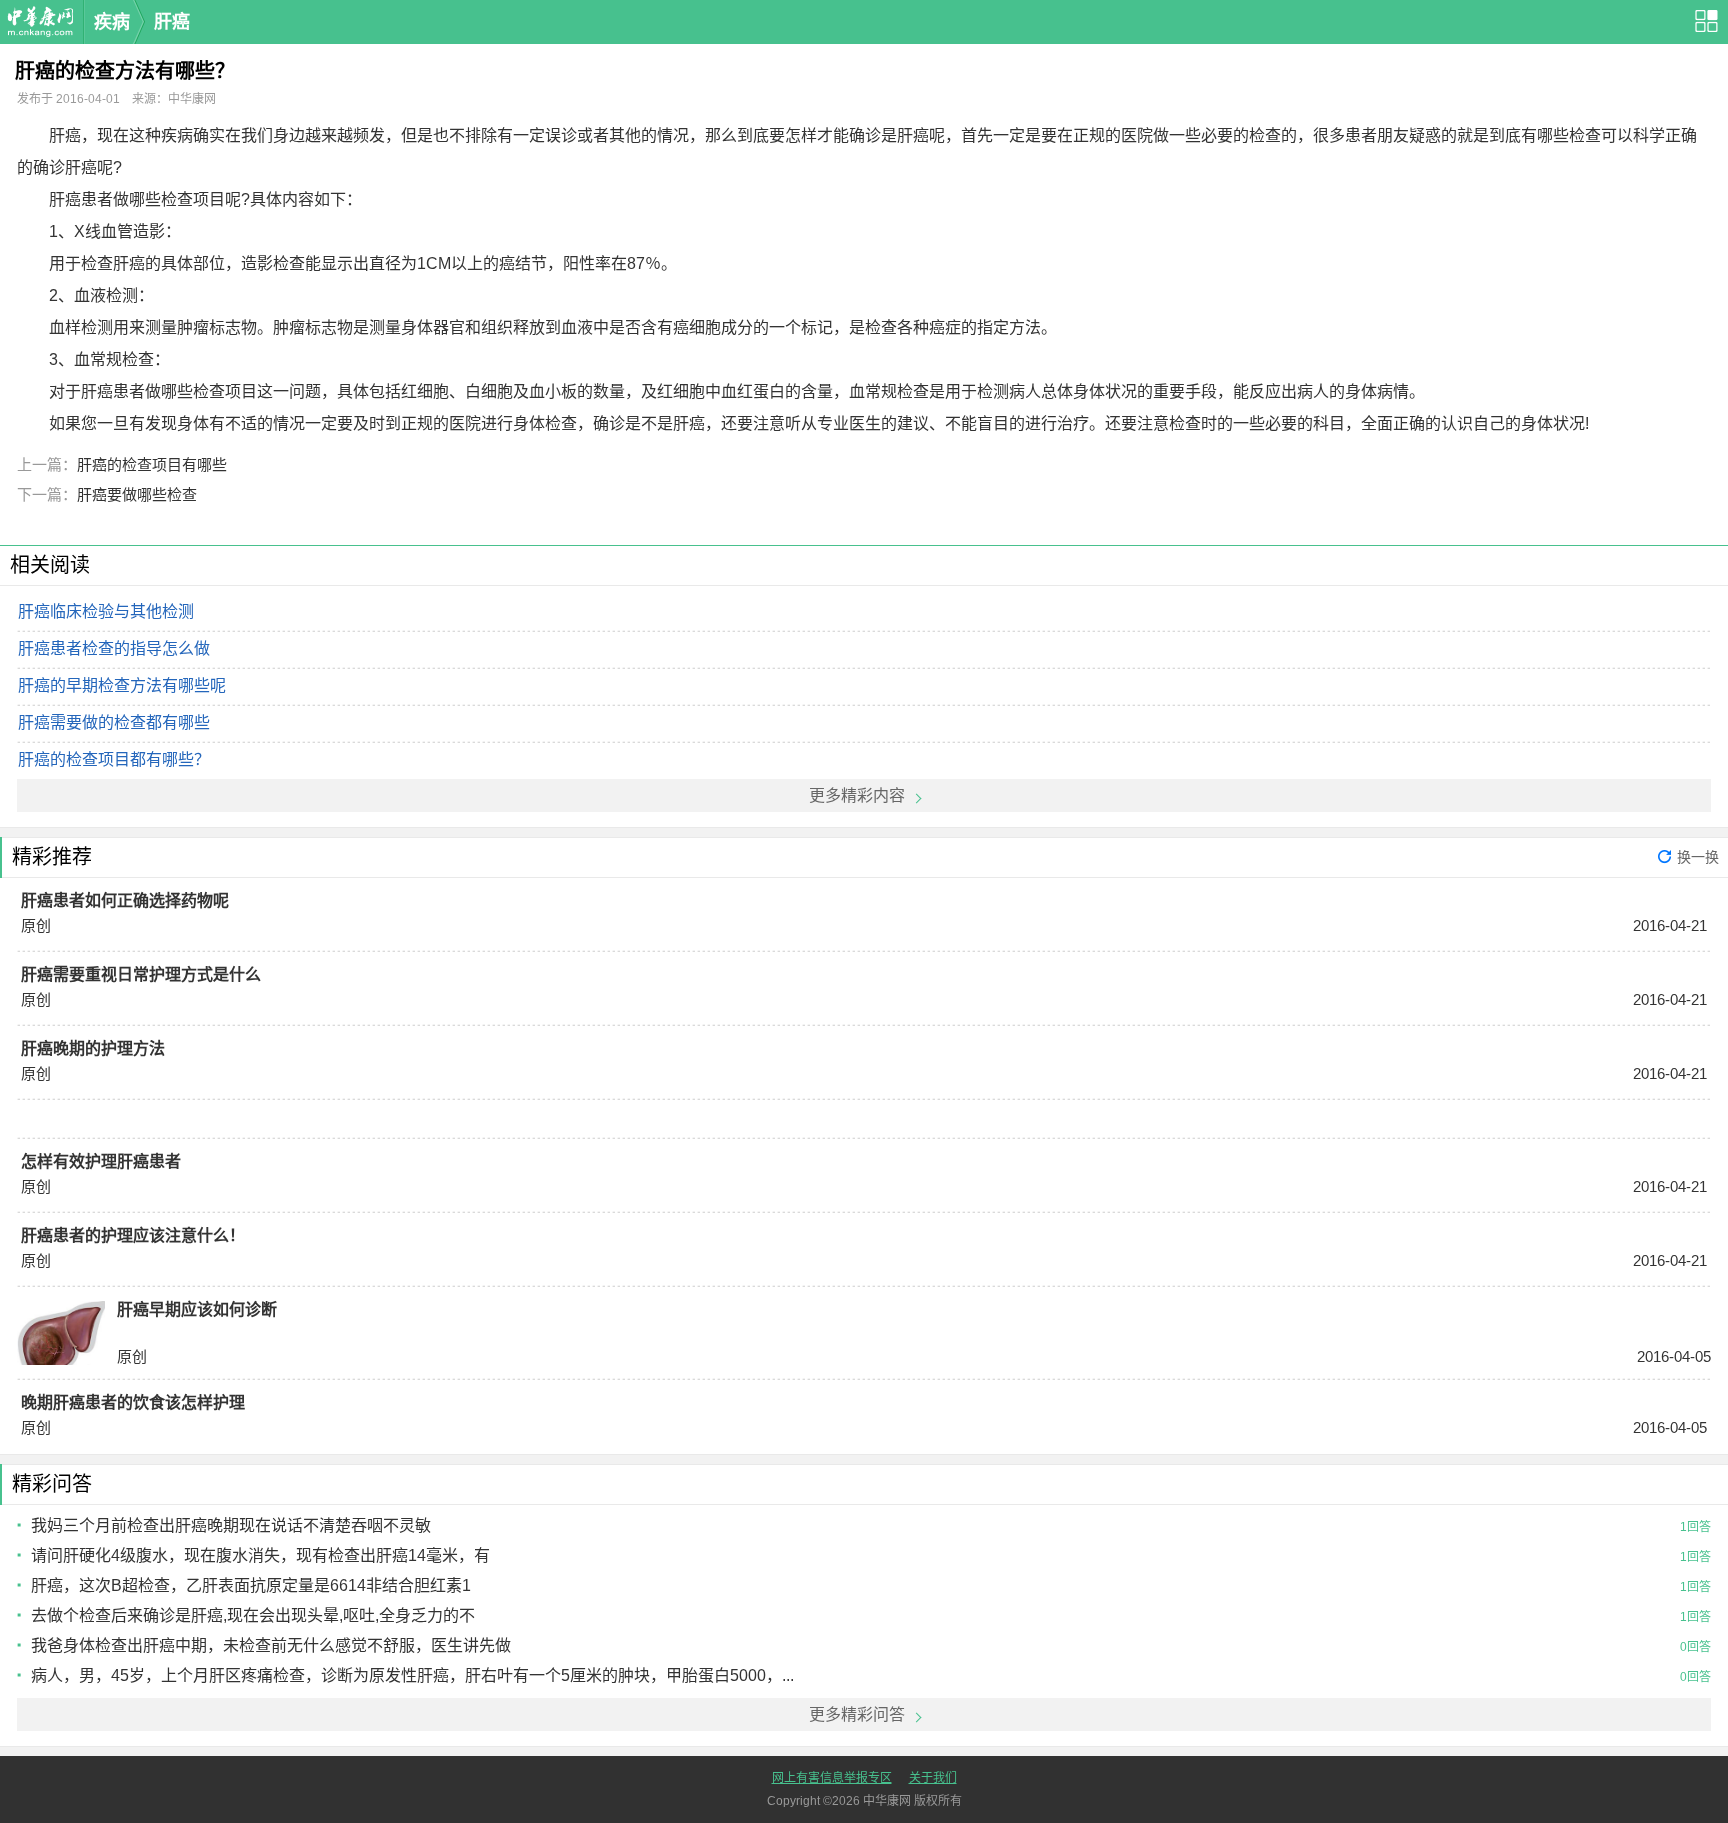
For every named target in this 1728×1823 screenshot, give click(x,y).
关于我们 (933, 1778)
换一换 (1698, 857)
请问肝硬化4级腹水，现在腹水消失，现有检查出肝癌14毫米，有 (260, 1555)
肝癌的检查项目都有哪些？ (114, 759)
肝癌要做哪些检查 (137, 494)
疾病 (112, 22)
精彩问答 (52, 1484)
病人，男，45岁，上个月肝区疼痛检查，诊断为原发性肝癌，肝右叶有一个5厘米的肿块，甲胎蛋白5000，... (412, 1675)
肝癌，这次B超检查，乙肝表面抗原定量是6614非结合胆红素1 (251, 1585)
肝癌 (172, 22)
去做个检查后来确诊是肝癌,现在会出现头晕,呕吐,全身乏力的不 (253, 1615)
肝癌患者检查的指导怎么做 (114, 648)
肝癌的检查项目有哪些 (152, 464)
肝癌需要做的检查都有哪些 (114, 722)
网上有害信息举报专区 (832, 1778)
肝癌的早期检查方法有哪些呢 (122, 685)
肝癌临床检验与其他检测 (106, 611)
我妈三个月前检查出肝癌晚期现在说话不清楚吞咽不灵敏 (231, 1525)
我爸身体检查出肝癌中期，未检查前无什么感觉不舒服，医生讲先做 (271, 1645)
